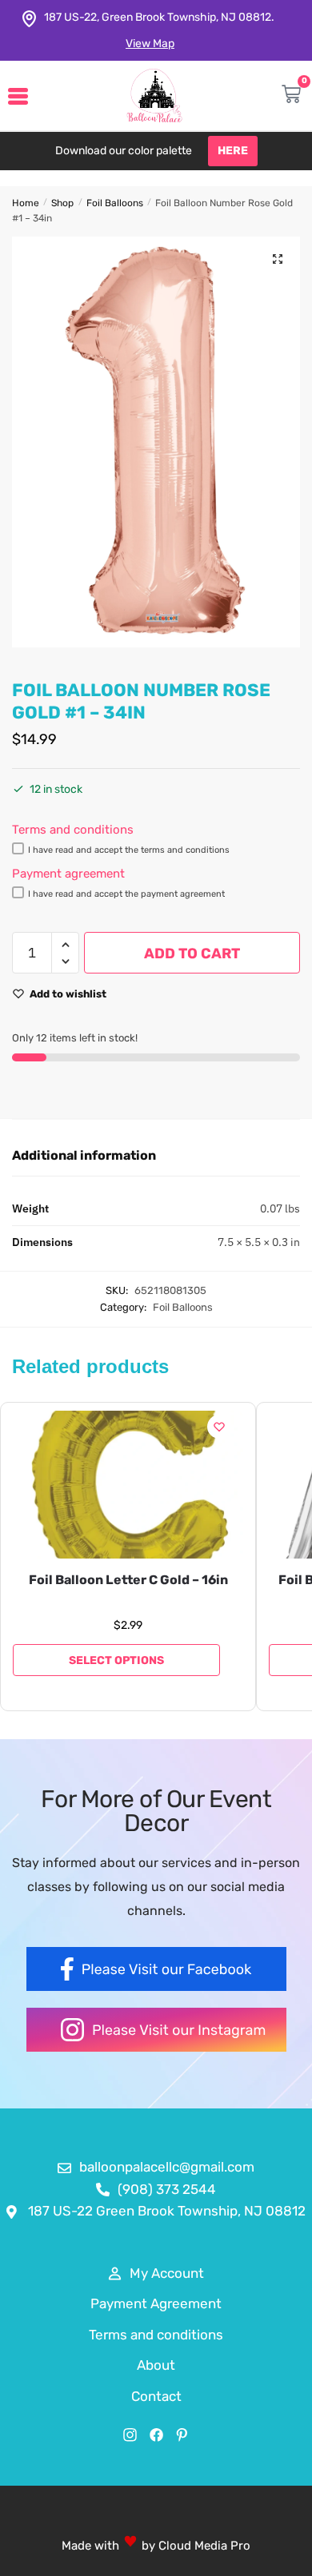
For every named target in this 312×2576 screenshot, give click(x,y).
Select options (116, 1660)
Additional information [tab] (84, 1155)
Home (26, 203)
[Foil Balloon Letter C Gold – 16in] (128, 1485)
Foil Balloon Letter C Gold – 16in (128, 1580)
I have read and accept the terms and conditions (129, 850)
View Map (150, 44)
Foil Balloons (115, 203)
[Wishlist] (219, 1427)
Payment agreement (68, 874)
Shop (62, 203)
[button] (278, 259)
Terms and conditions (73, 830)
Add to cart (192, 954)
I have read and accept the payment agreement (126, 894)
